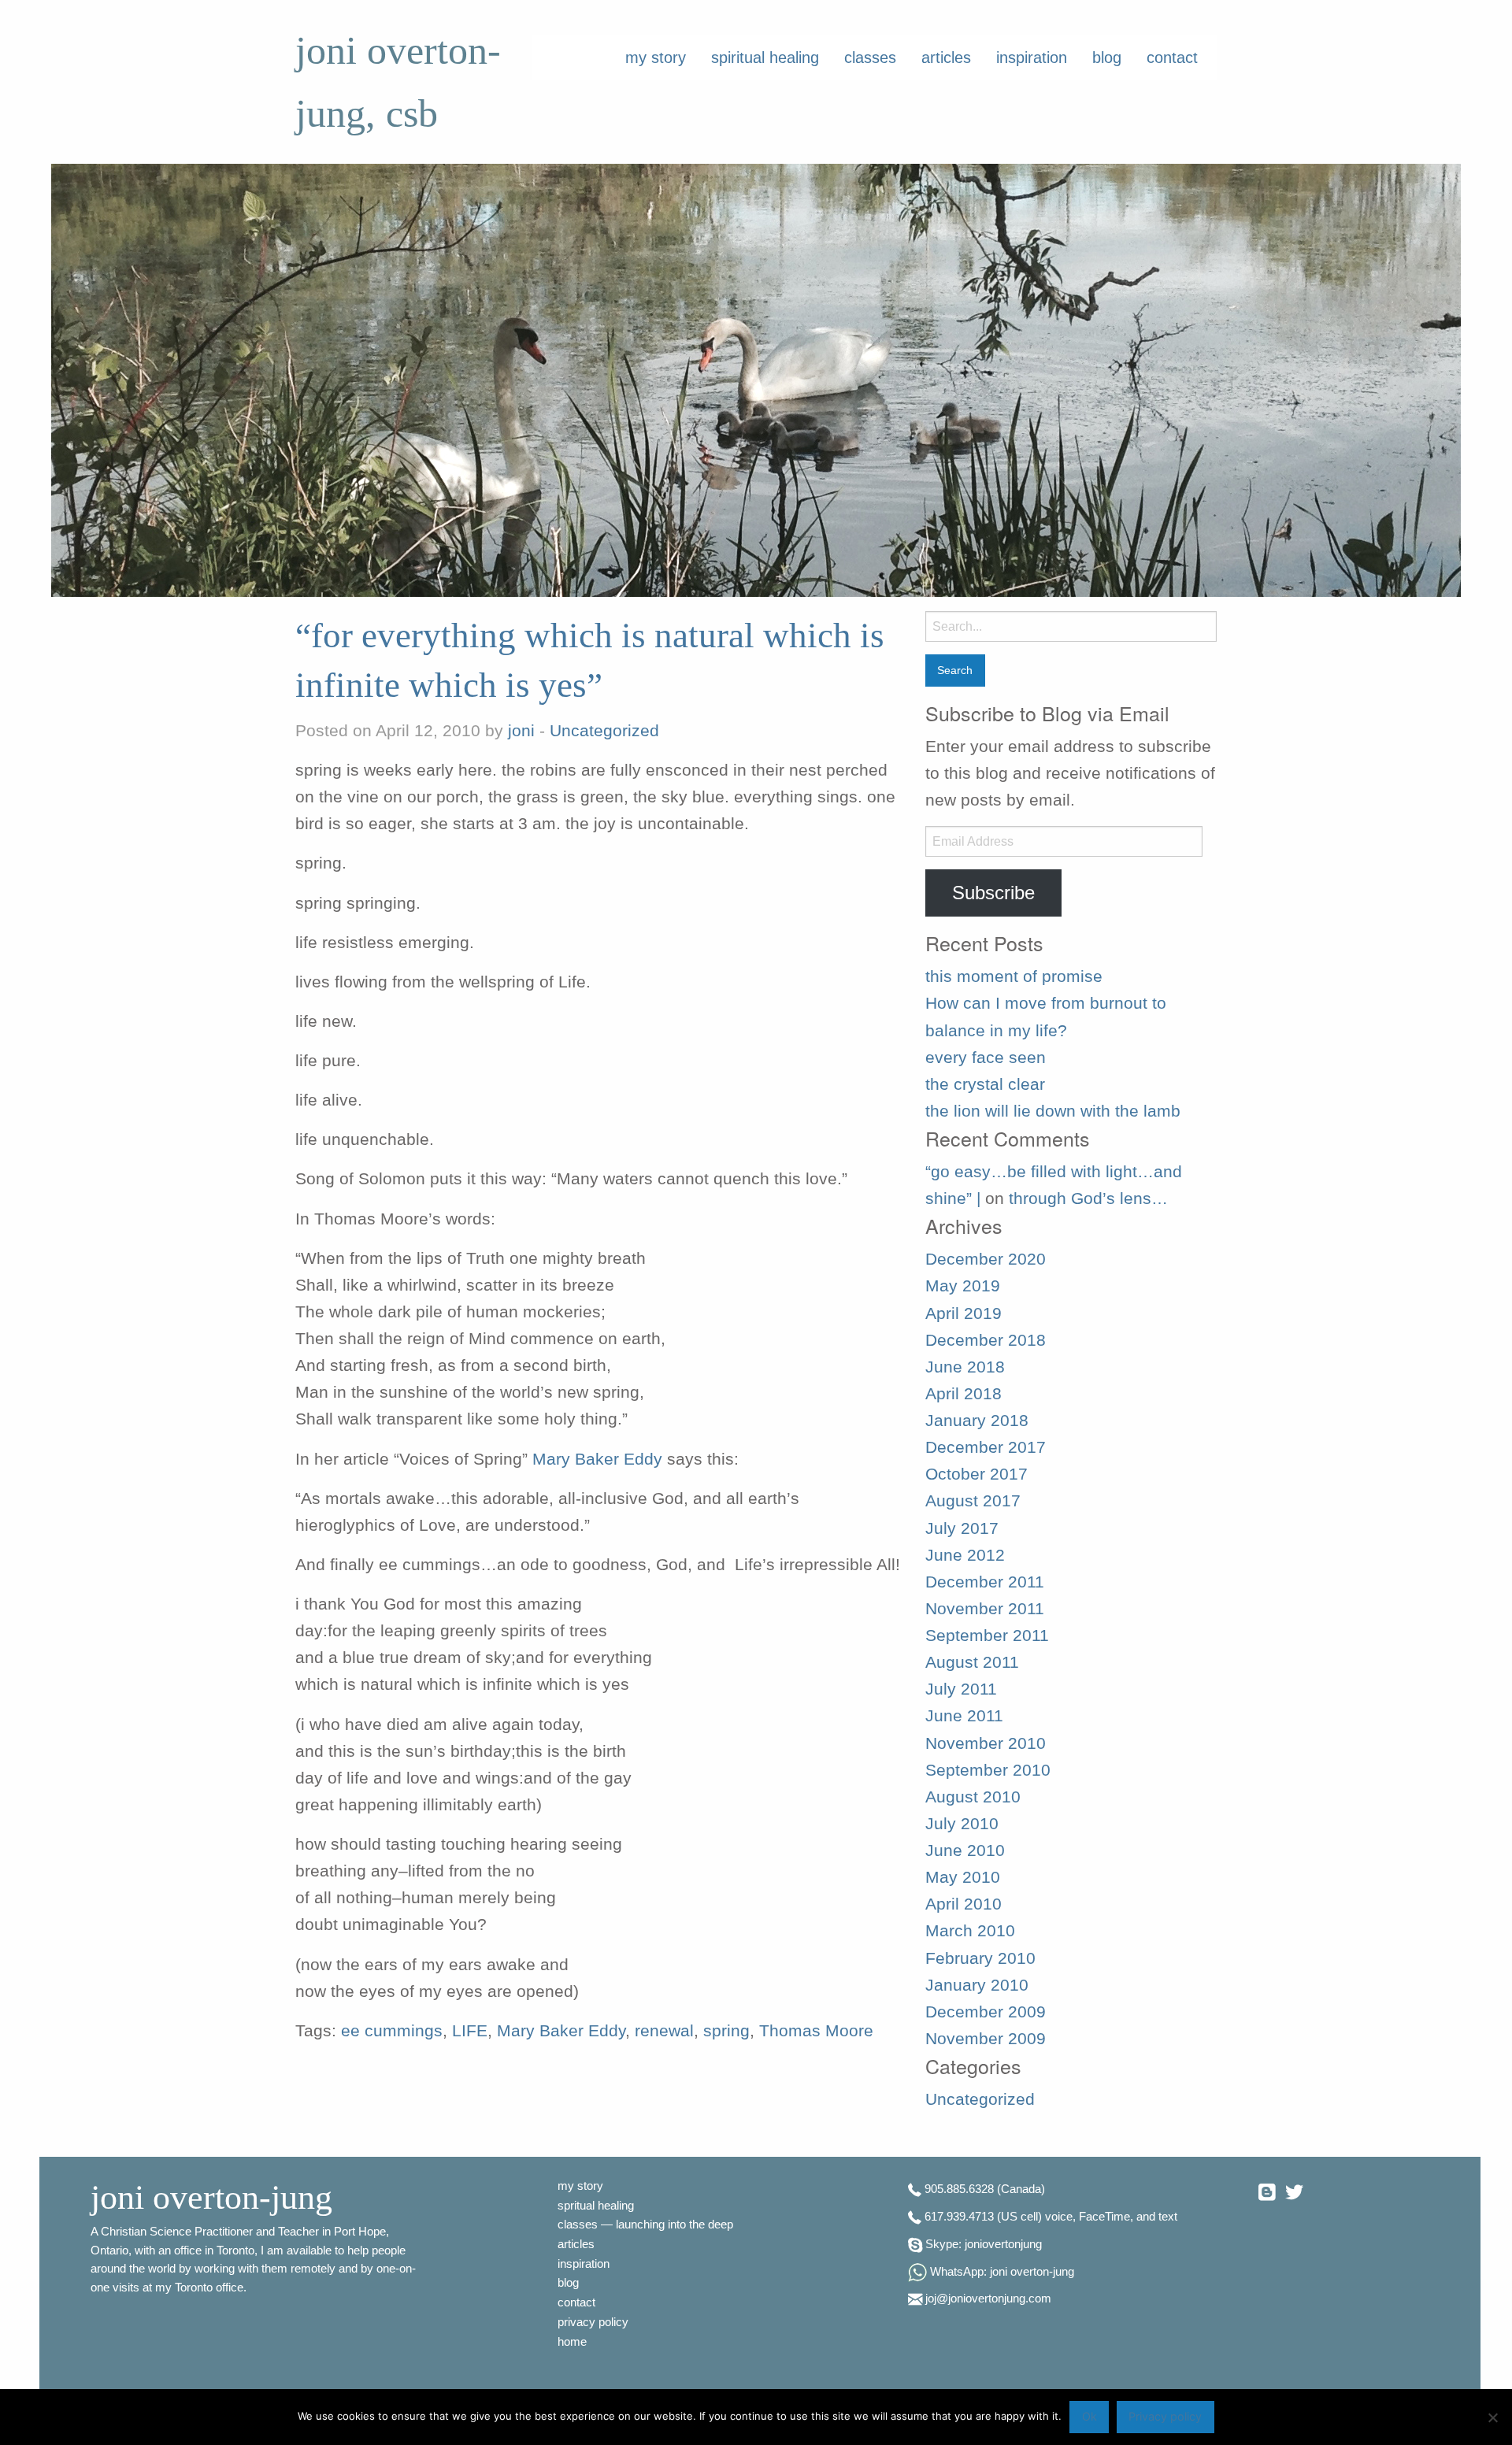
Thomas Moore (816, 2031)
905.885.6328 (959, 2190)
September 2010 (988, 1770)
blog (1107, 57)
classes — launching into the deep (645, 2225)
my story (656, 57)
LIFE (470, 2031)
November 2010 (986, 1743)
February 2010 (980, 1958)
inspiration (1032, 57)
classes (870, 57)
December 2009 (986, 2012)
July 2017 (962, 1528)
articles (946, 57)
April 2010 (964, 1904)
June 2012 (965, 1555)
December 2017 (986, 1447)
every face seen (986, 1058)
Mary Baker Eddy (597, 1459)
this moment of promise (1014, 976)
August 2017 (973, 1501)
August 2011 (972, 1662)
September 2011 (987, 1636)
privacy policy (593, 2322)
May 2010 (963, 1877)
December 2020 (986, 1259)
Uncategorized (604, 731)
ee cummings (392, 2031)
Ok (1090, 2416)
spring (726, 2031)
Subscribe (993, 893)
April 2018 (964, 1394)
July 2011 (961, 1689)
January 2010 (977, 1985)
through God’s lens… (1088, 1198)
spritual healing (596, 2206)
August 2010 (973, 1797)
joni (521, 731)
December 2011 (985, 1582)
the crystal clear (985, 1084)
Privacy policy (1165, 2416)
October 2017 (976, 1474)
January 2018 (977, 1421)
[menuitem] (656, 57)
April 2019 (964, 1313)
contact (1172, 57)
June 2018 (965, 1367)
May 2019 (963, 1286)
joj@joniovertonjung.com (988, 2299)
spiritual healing (765, 57)
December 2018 (986, 1340)
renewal (664, 2031)
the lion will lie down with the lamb (1053, 1111)
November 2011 (985, 1609)
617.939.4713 (959, 2217)
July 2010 (962, 1824)
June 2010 (965, 1850)
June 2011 (964, 1716)
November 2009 (986, 2039)
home (572, 2342)
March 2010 (970, 1931)
